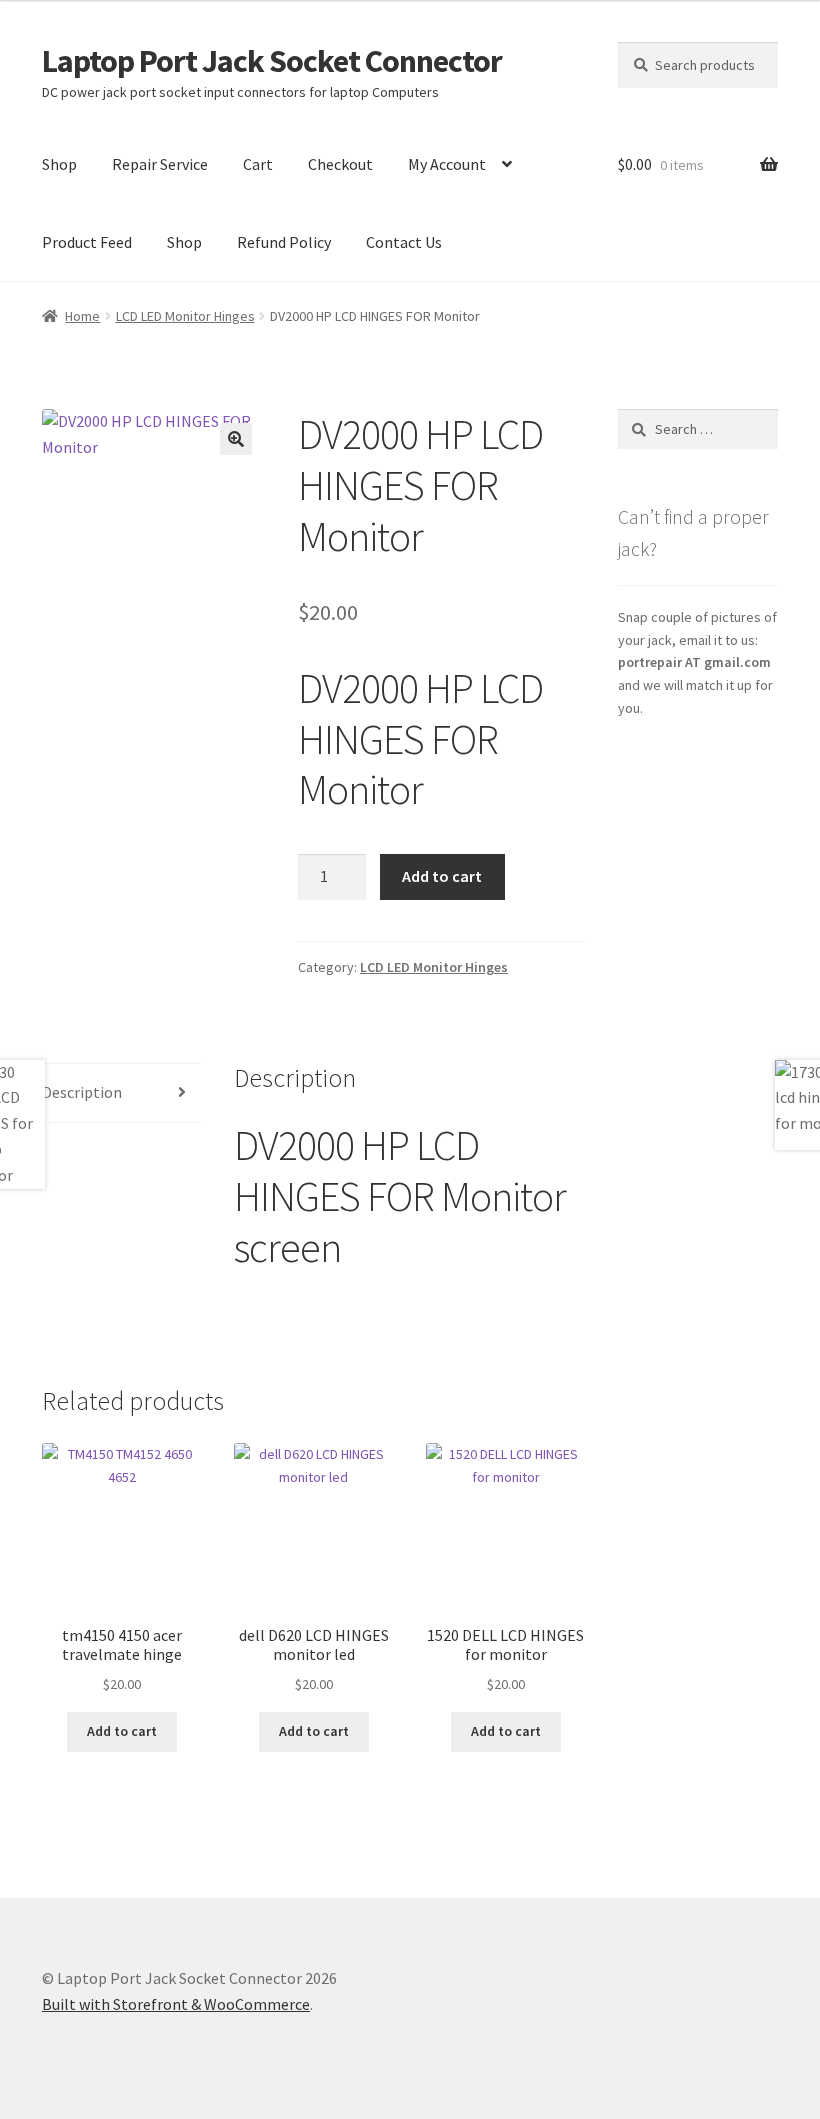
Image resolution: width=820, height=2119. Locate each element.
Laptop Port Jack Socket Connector (272, 61)
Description (82, 1092)
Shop (59, 164)
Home (82, 316)
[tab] (122, 1093)
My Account (447, 164)
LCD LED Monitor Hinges (185, 316)
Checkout (340, 164)
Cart (258, 164)
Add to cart (442, 876)
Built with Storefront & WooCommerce (176, 2004)
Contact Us (404, 242)
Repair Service (160, 164)
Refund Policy (284, 242)
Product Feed (87, 242)
